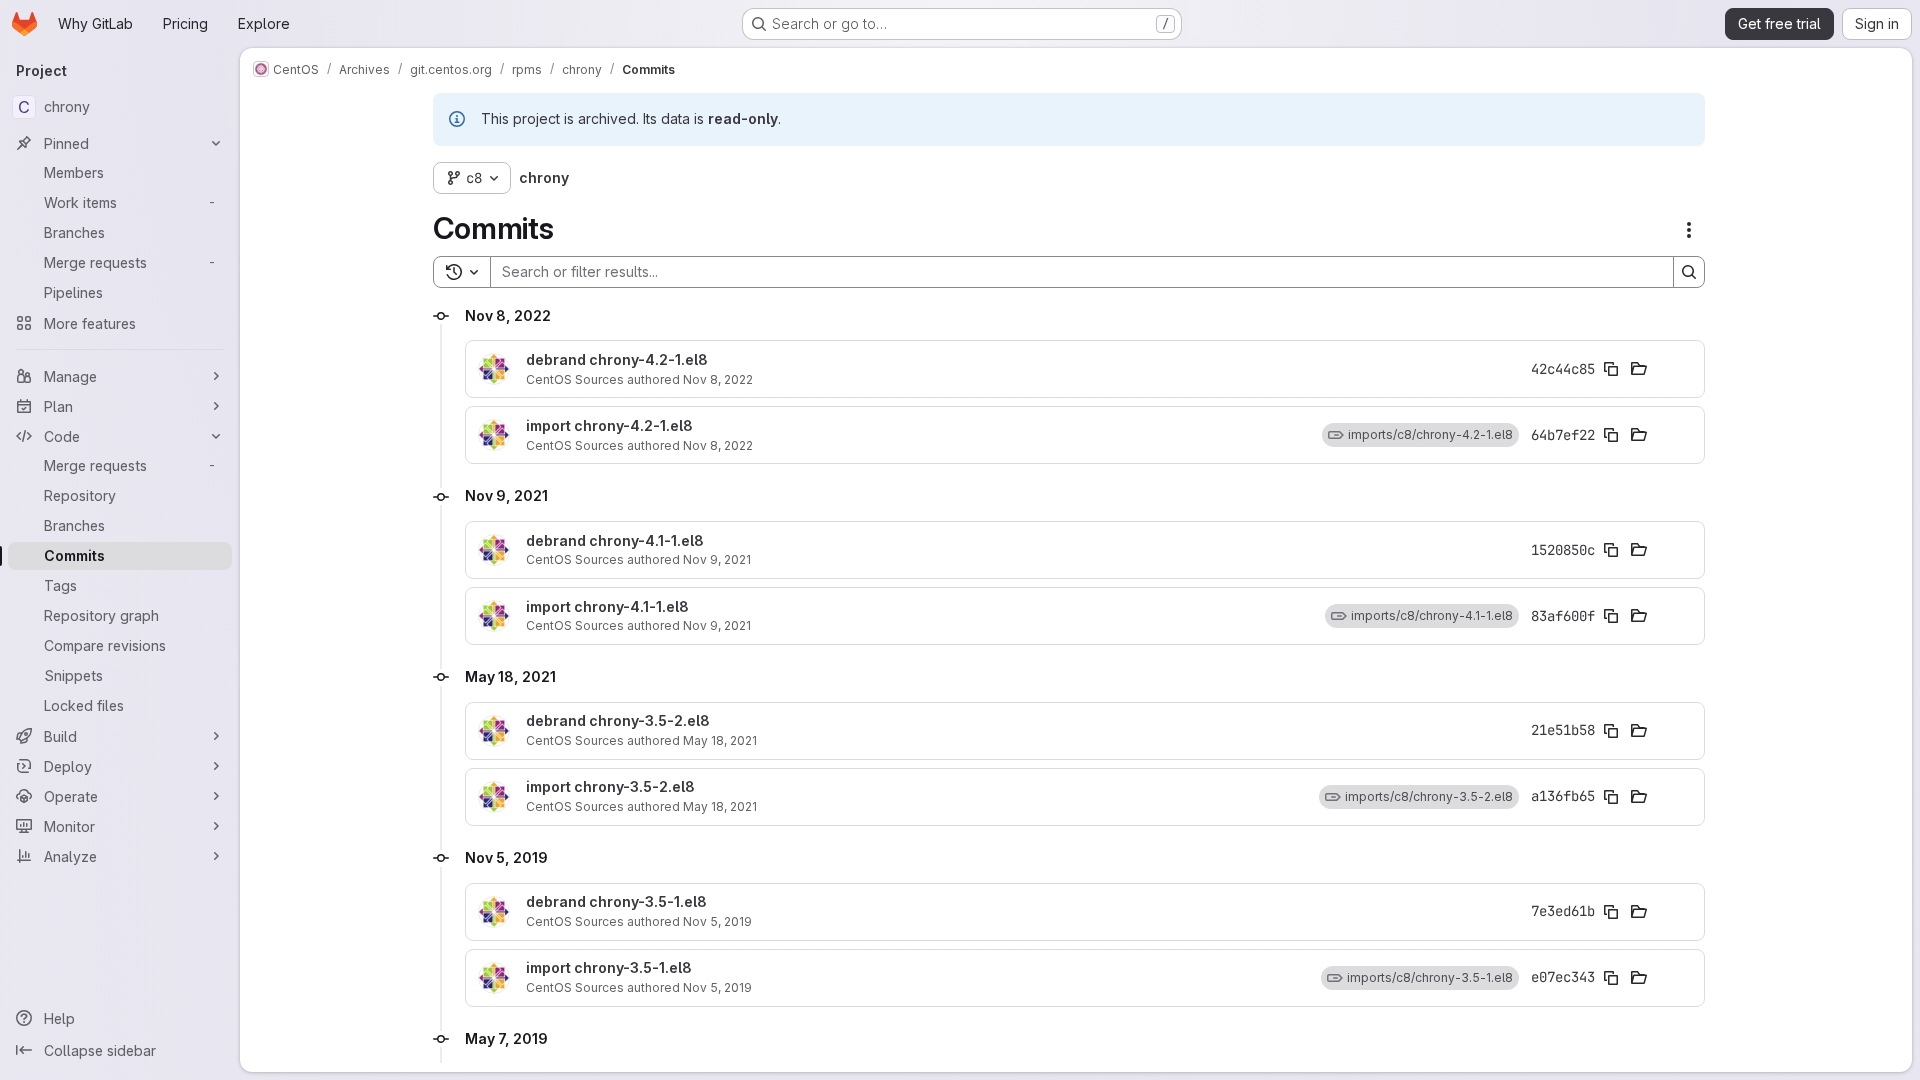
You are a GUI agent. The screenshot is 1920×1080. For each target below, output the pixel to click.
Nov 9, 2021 (717, 559)
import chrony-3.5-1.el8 (609, 968)
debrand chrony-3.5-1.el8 (616, 902)
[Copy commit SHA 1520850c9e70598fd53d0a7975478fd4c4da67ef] (1611, 550)
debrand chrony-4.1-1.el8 (615, 541)
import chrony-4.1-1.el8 (607, 607)
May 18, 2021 (720, 740)
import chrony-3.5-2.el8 (610, 787)
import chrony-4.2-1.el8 (609, 426)
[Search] (1689, 272)
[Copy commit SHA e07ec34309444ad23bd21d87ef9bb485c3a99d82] (1611, 978)
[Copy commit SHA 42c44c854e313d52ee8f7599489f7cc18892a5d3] (1611, 369)
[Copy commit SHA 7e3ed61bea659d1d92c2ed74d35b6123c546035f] (1611, 912)
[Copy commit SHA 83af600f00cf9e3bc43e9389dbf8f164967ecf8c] (1611, 616)
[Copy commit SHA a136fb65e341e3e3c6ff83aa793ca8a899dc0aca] (1611, 797)
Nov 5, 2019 (717, 921)
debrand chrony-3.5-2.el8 (618, 721)
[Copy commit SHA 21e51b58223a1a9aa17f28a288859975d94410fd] (1611, 731)
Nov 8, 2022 (718, 379)
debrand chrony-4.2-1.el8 (617, 360)
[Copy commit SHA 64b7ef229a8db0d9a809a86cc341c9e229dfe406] (1611, 435)
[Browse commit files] (1639, 369)
